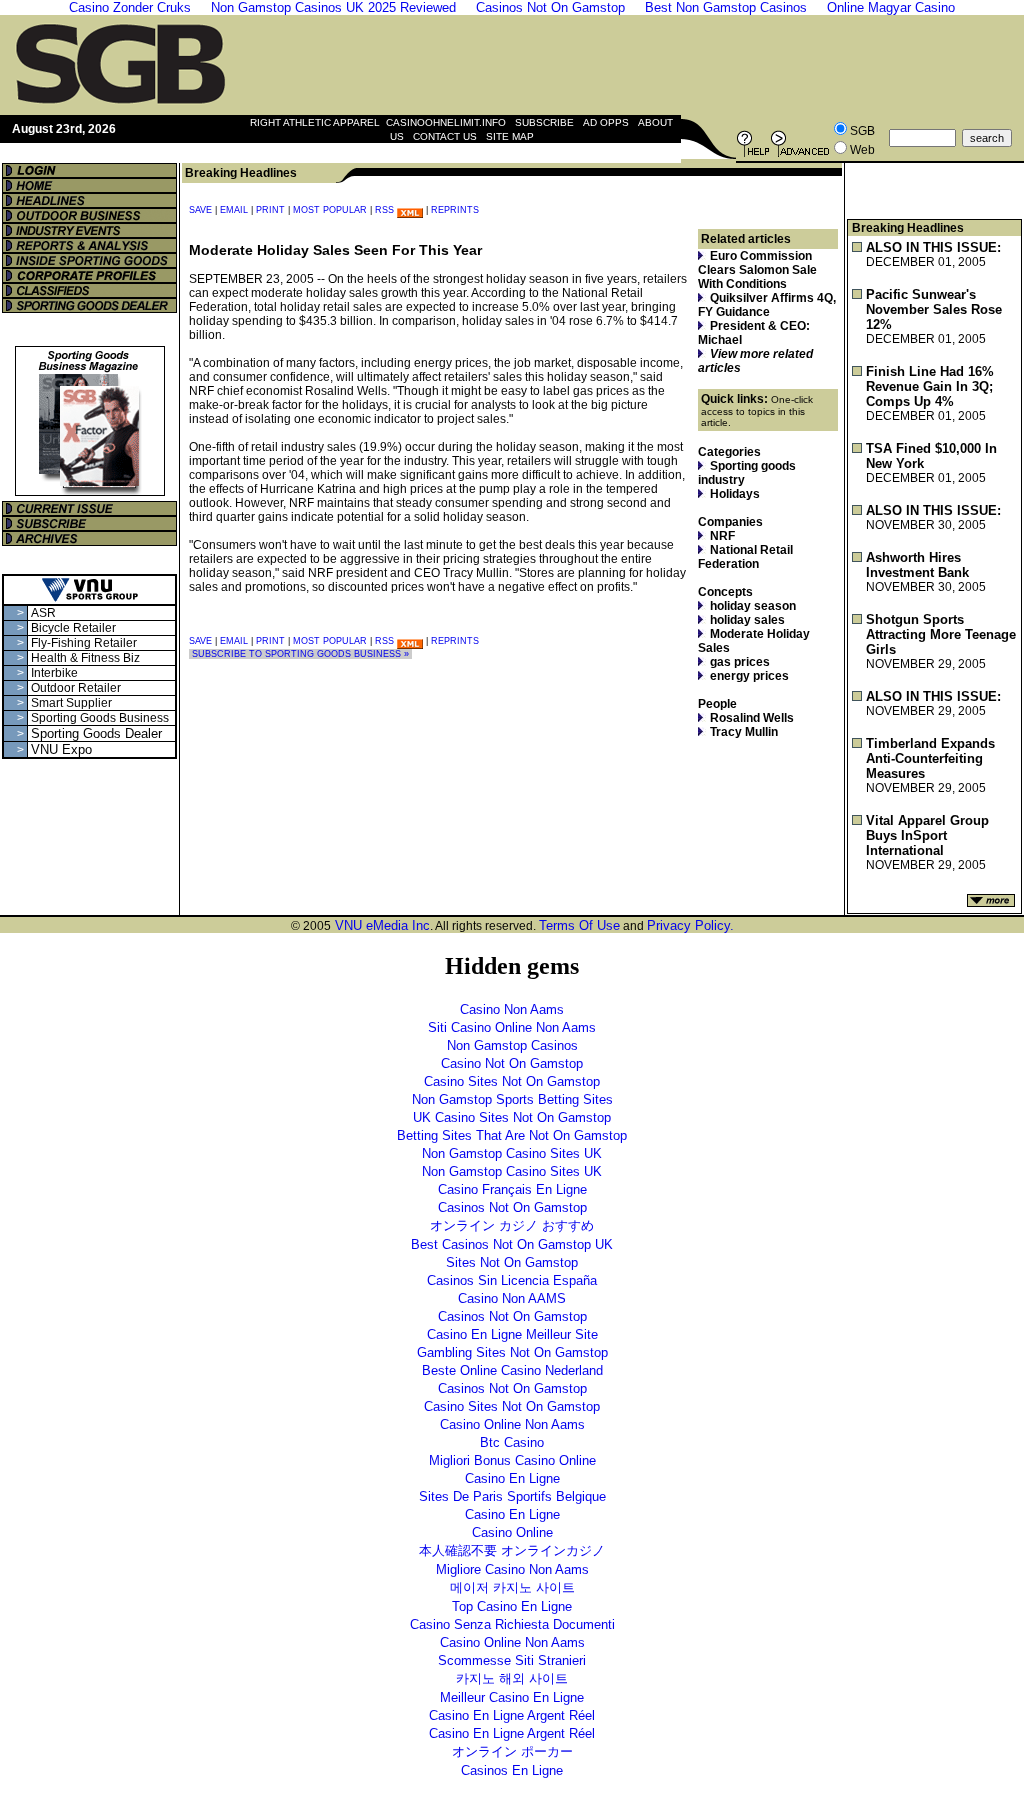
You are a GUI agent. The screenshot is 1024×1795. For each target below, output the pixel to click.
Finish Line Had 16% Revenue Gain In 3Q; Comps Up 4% (930, 386)
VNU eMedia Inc (380, 925)
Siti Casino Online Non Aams (512, 1027)
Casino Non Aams (512, 1009)
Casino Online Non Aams (512, 1424)
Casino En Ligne (512, 1478)
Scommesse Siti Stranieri (512, 1660)
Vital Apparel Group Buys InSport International (927, 835)
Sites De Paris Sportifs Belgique (512, 1496)
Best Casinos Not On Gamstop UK (512, 1244)
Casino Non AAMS (512, 1298)
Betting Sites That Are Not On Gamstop (512, 1135)
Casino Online (512, 1532)
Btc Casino (512, 1442)
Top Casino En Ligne (512, 1606)
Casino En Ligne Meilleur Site (512, 1334)
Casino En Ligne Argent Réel (512, 1715)
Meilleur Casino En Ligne (512, 1697)
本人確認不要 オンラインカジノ (512, 1550)
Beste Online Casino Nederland (512, 1370)
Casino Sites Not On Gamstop (512, 1081)
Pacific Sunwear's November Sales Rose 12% (934, 309)
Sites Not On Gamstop (512, 1262)
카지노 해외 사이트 (512, 1678)
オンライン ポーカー (512, 1751)
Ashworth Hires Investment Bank (917, 565)
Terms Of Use (579, 925)
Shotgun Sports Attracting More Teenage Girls (941, 634)
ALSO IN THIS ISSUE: (933, 247)
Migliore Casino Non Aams (512, 1569)
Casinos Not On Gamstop (512, 1207)
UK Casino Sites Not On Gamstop (512, 1117)
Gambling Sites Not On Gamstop (512, 1352)
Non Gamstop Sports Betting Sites (512, 1099)
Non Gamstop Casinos (512, 1045)
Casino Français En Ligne (512, 1189)
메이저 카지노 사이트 (512, 1587)
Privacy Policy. (690, 925)
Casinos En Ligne (512, 1770)
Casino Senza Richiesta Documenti (512, 1624)
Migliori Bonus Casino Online (512, 1460)
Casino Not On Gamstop (512, 1063)
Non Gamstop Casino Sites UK (512, 1153)
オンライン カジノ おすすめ (512, 1225)
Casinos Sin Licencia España (512, 1280)
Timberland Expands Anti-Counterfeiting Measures (930, 758)
